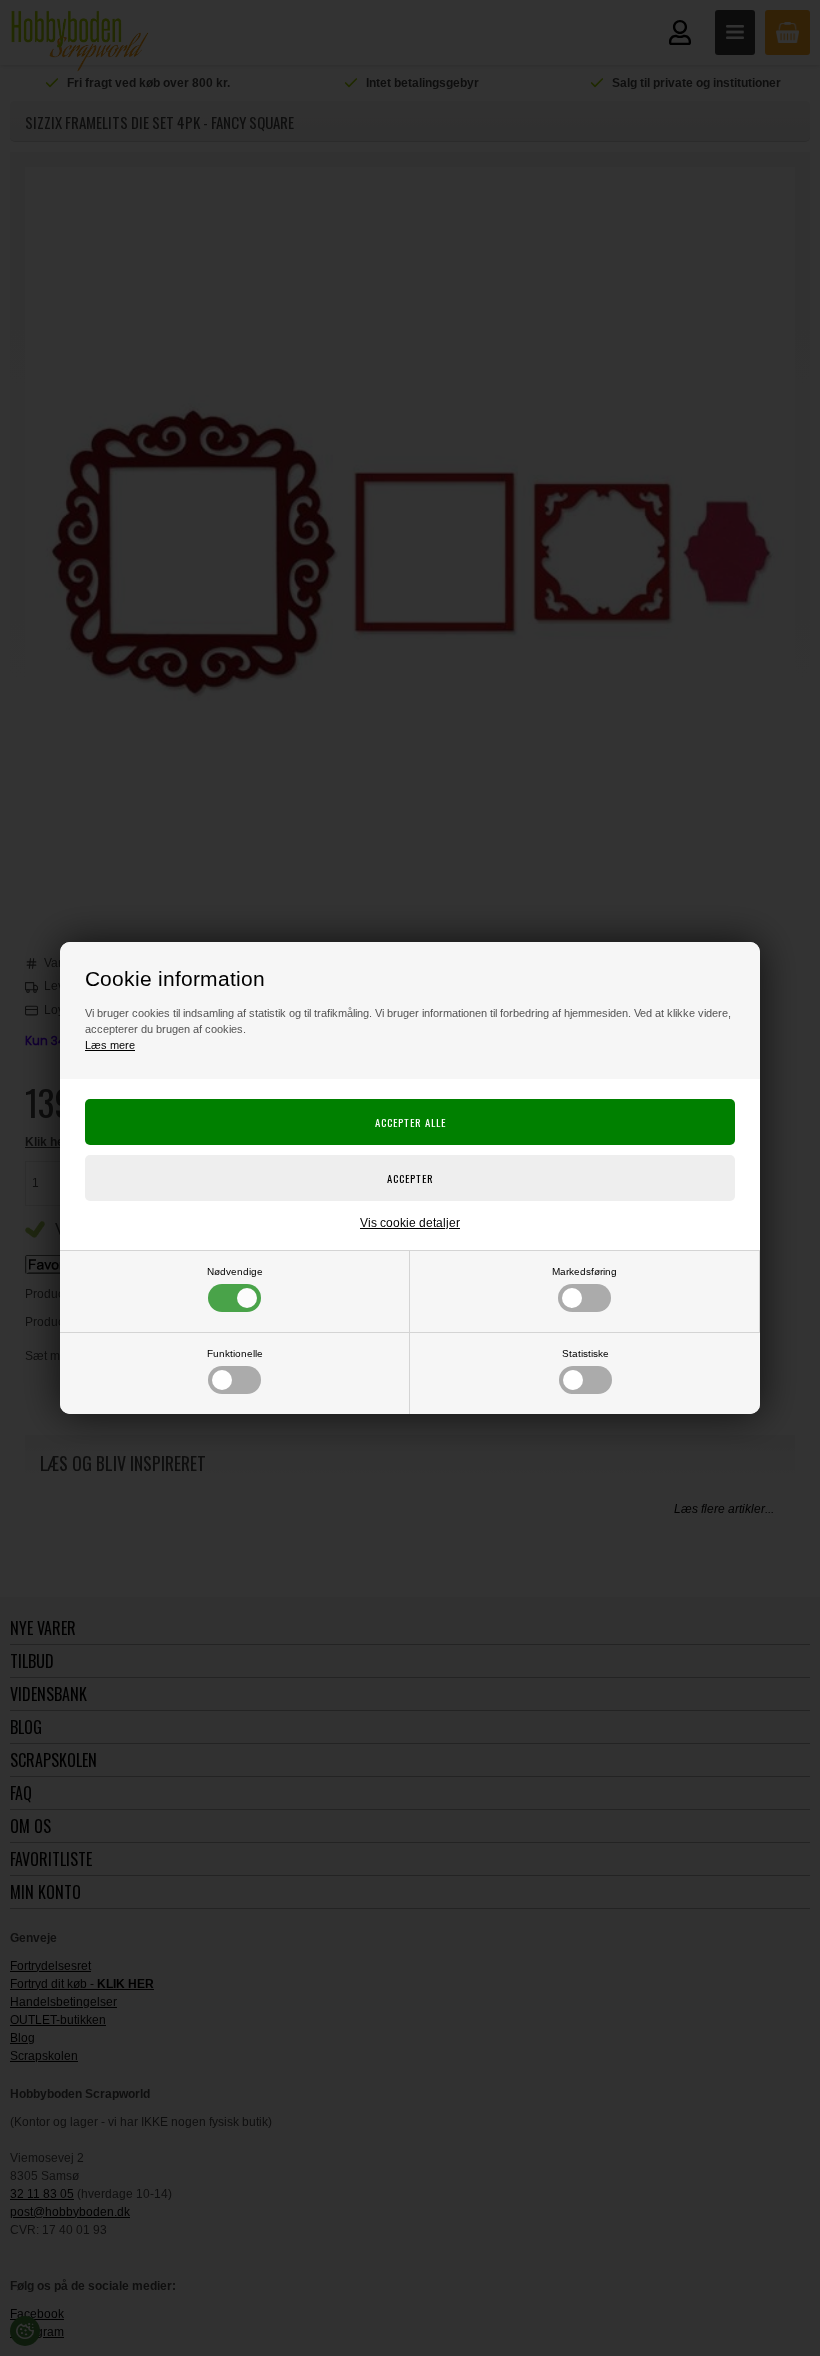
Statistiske (585, 1353)
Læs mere (110, 1045)
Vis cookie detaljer (410, 1223)
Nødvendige (235, 1271)
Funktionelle (235, 1353)
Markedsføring (584, 1271)
